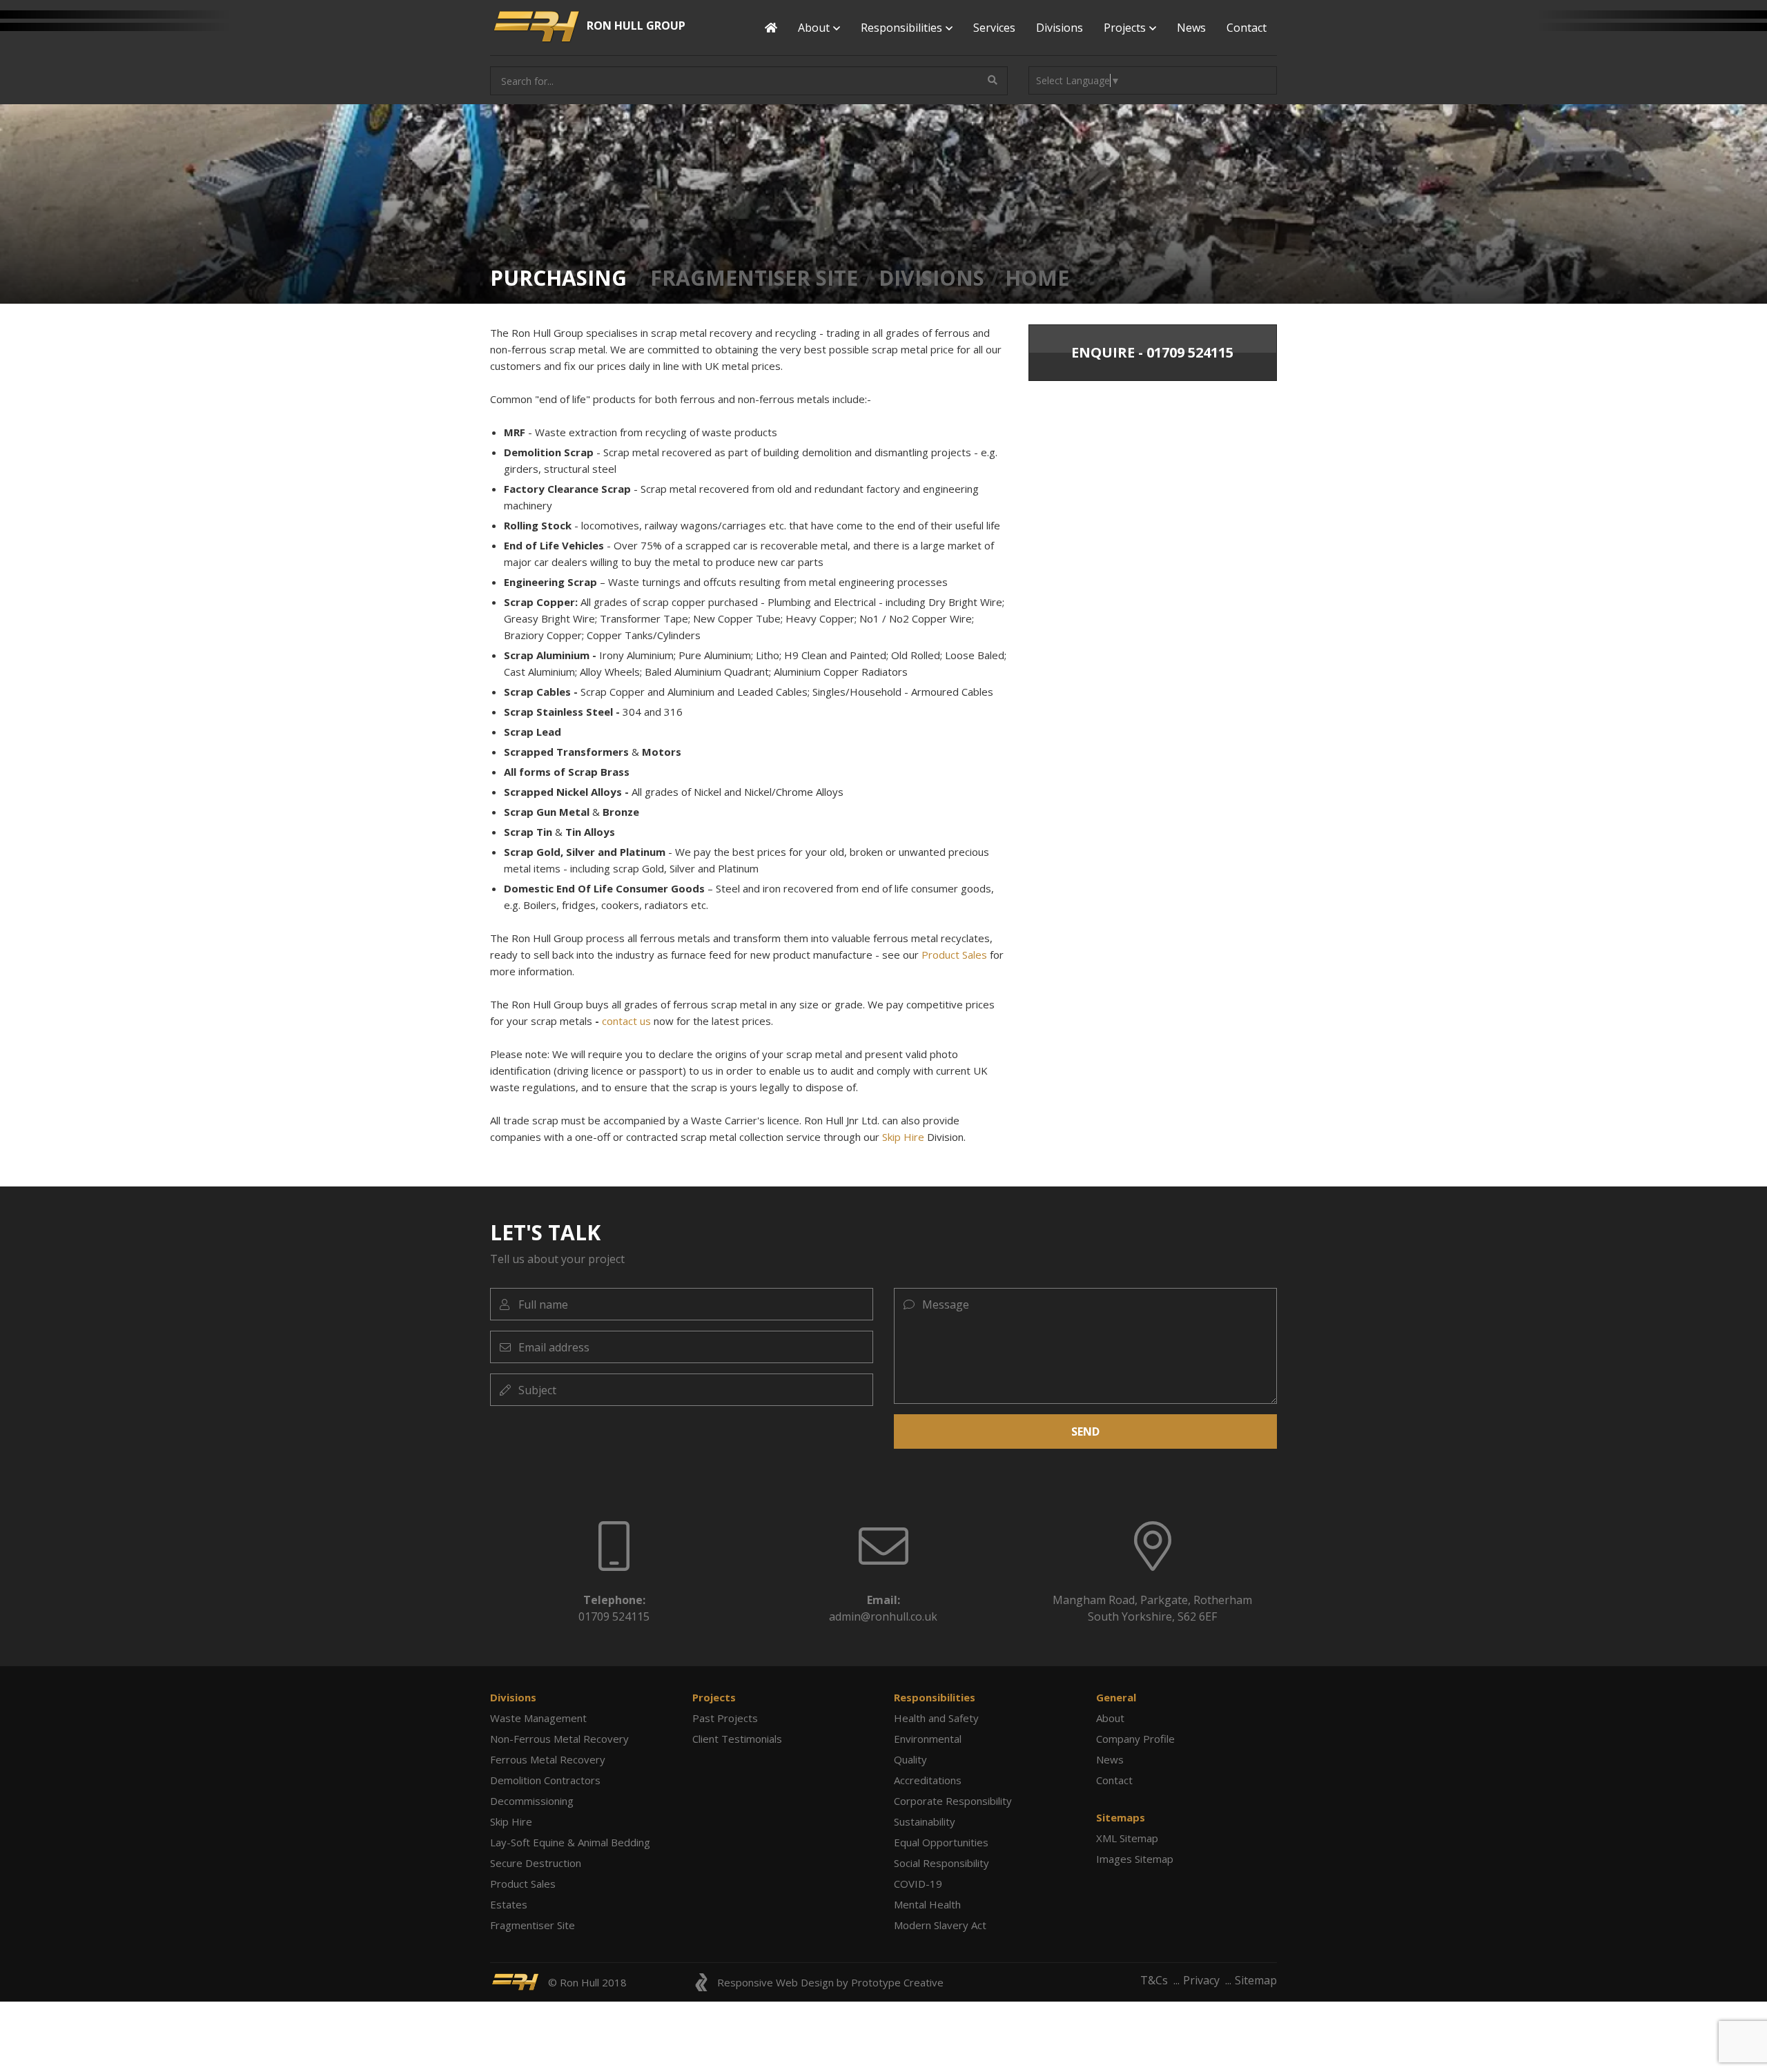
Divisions (1060, 28)
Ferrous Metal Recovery (548, 1759)
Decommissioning (532, 1801)
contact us (626, 1021)
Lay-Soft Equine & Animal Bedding (570, 1842)
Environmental (928, 1739)
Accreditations (928, 1780)
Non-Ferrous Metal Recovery (559, 1739)
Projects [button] (1125, 28)
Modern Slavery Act (940, 1925)
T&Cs (1154, 1980)
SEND (1085, 1431)
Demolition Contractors (545, 1780)
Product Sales (954, 955)
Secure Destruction (536, 1863)
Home (1037, 278)
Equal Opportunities (941, 1842)
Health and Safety (936, 1718)
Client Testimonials (737, 1739)
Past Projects (725, 1718)
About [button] (814, 28)
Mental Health (927, 1904)
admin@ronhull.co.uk (883, 1616)
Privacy (1201, 1980)
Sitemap (1256, 1980)
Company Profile (1135, 1739)
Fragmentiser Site (533, 1925)
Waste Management (538, 1718)
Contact (1247, 28)
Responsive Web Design (775, 1982)
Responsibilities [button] (901, 28)
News (1191, 28)
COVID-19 (918, 1884)
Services (994, 28)
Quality (910, 1759)
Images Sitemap (1135, 1859)
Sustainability (925, 1821)
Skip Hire (903, 1137)
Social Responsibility (941, 1863)
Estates (509, 1904)
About (1110, 1718)
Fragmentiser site (754, 278)
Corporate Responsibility (953, 1801)
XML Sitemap (1127, 1838)
